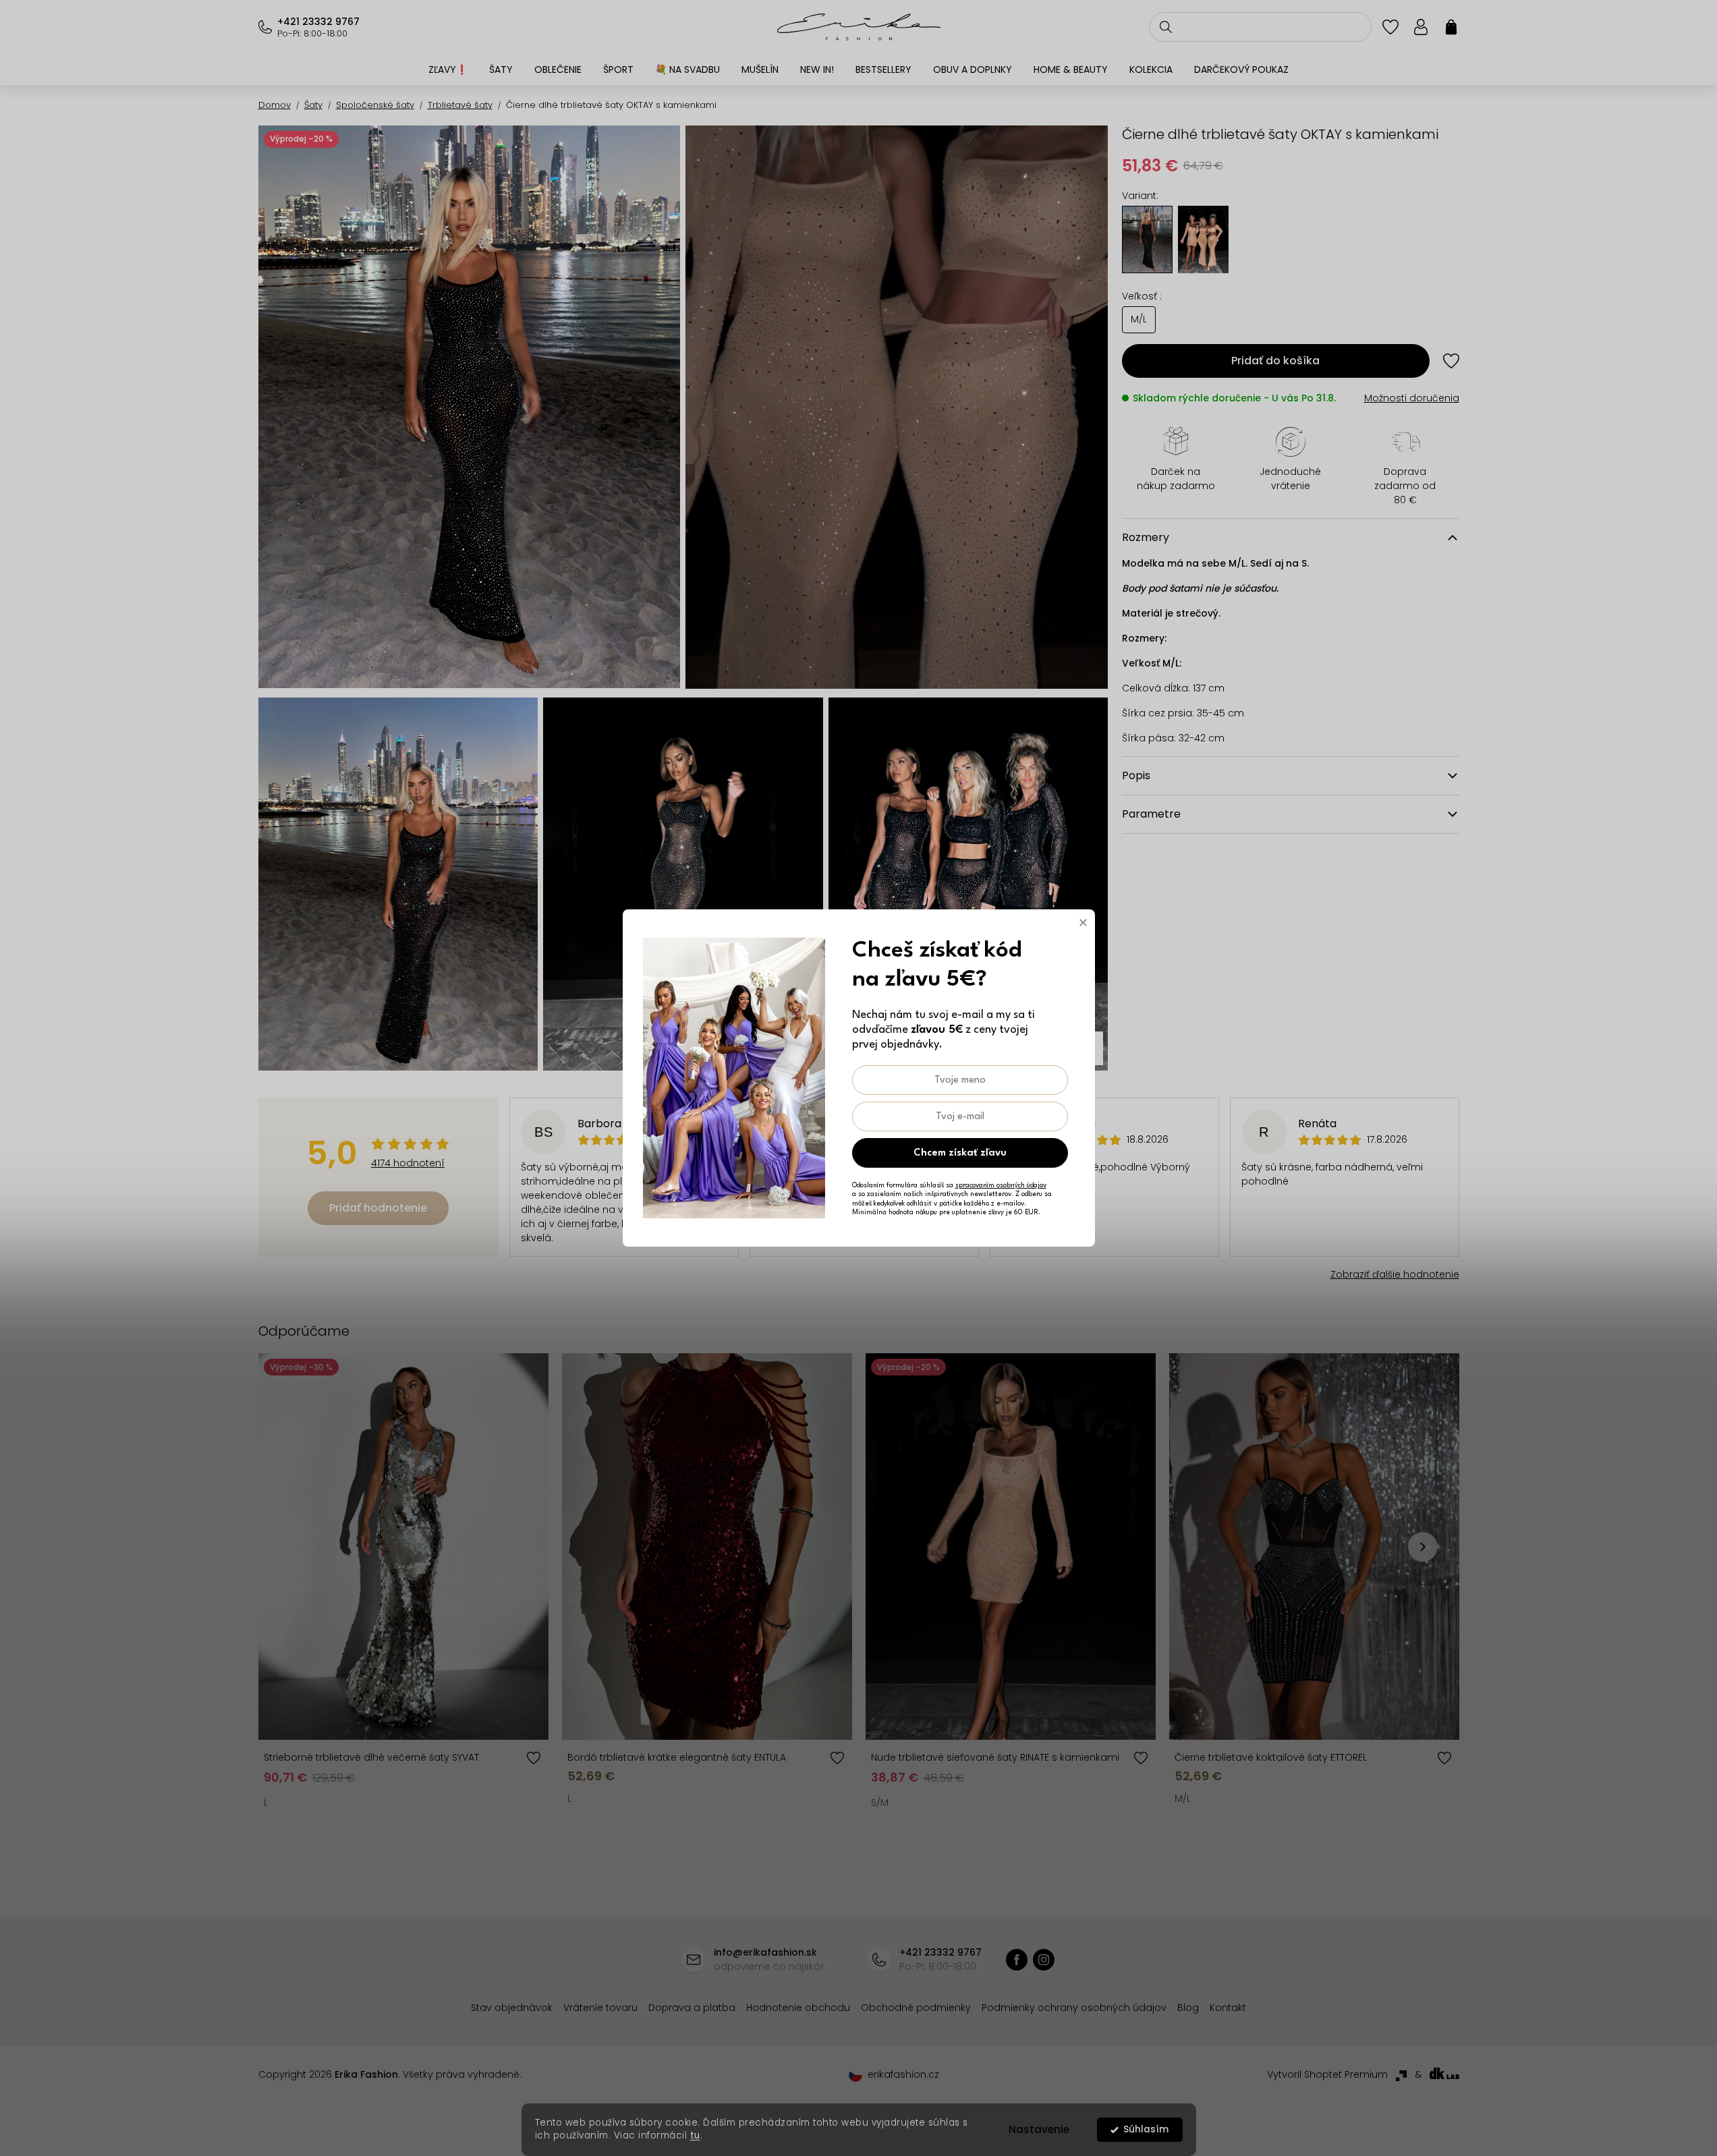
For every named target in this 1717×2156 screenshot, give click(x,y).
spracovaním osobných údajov (1001, 1185)
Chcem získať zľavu (960, 1153)
